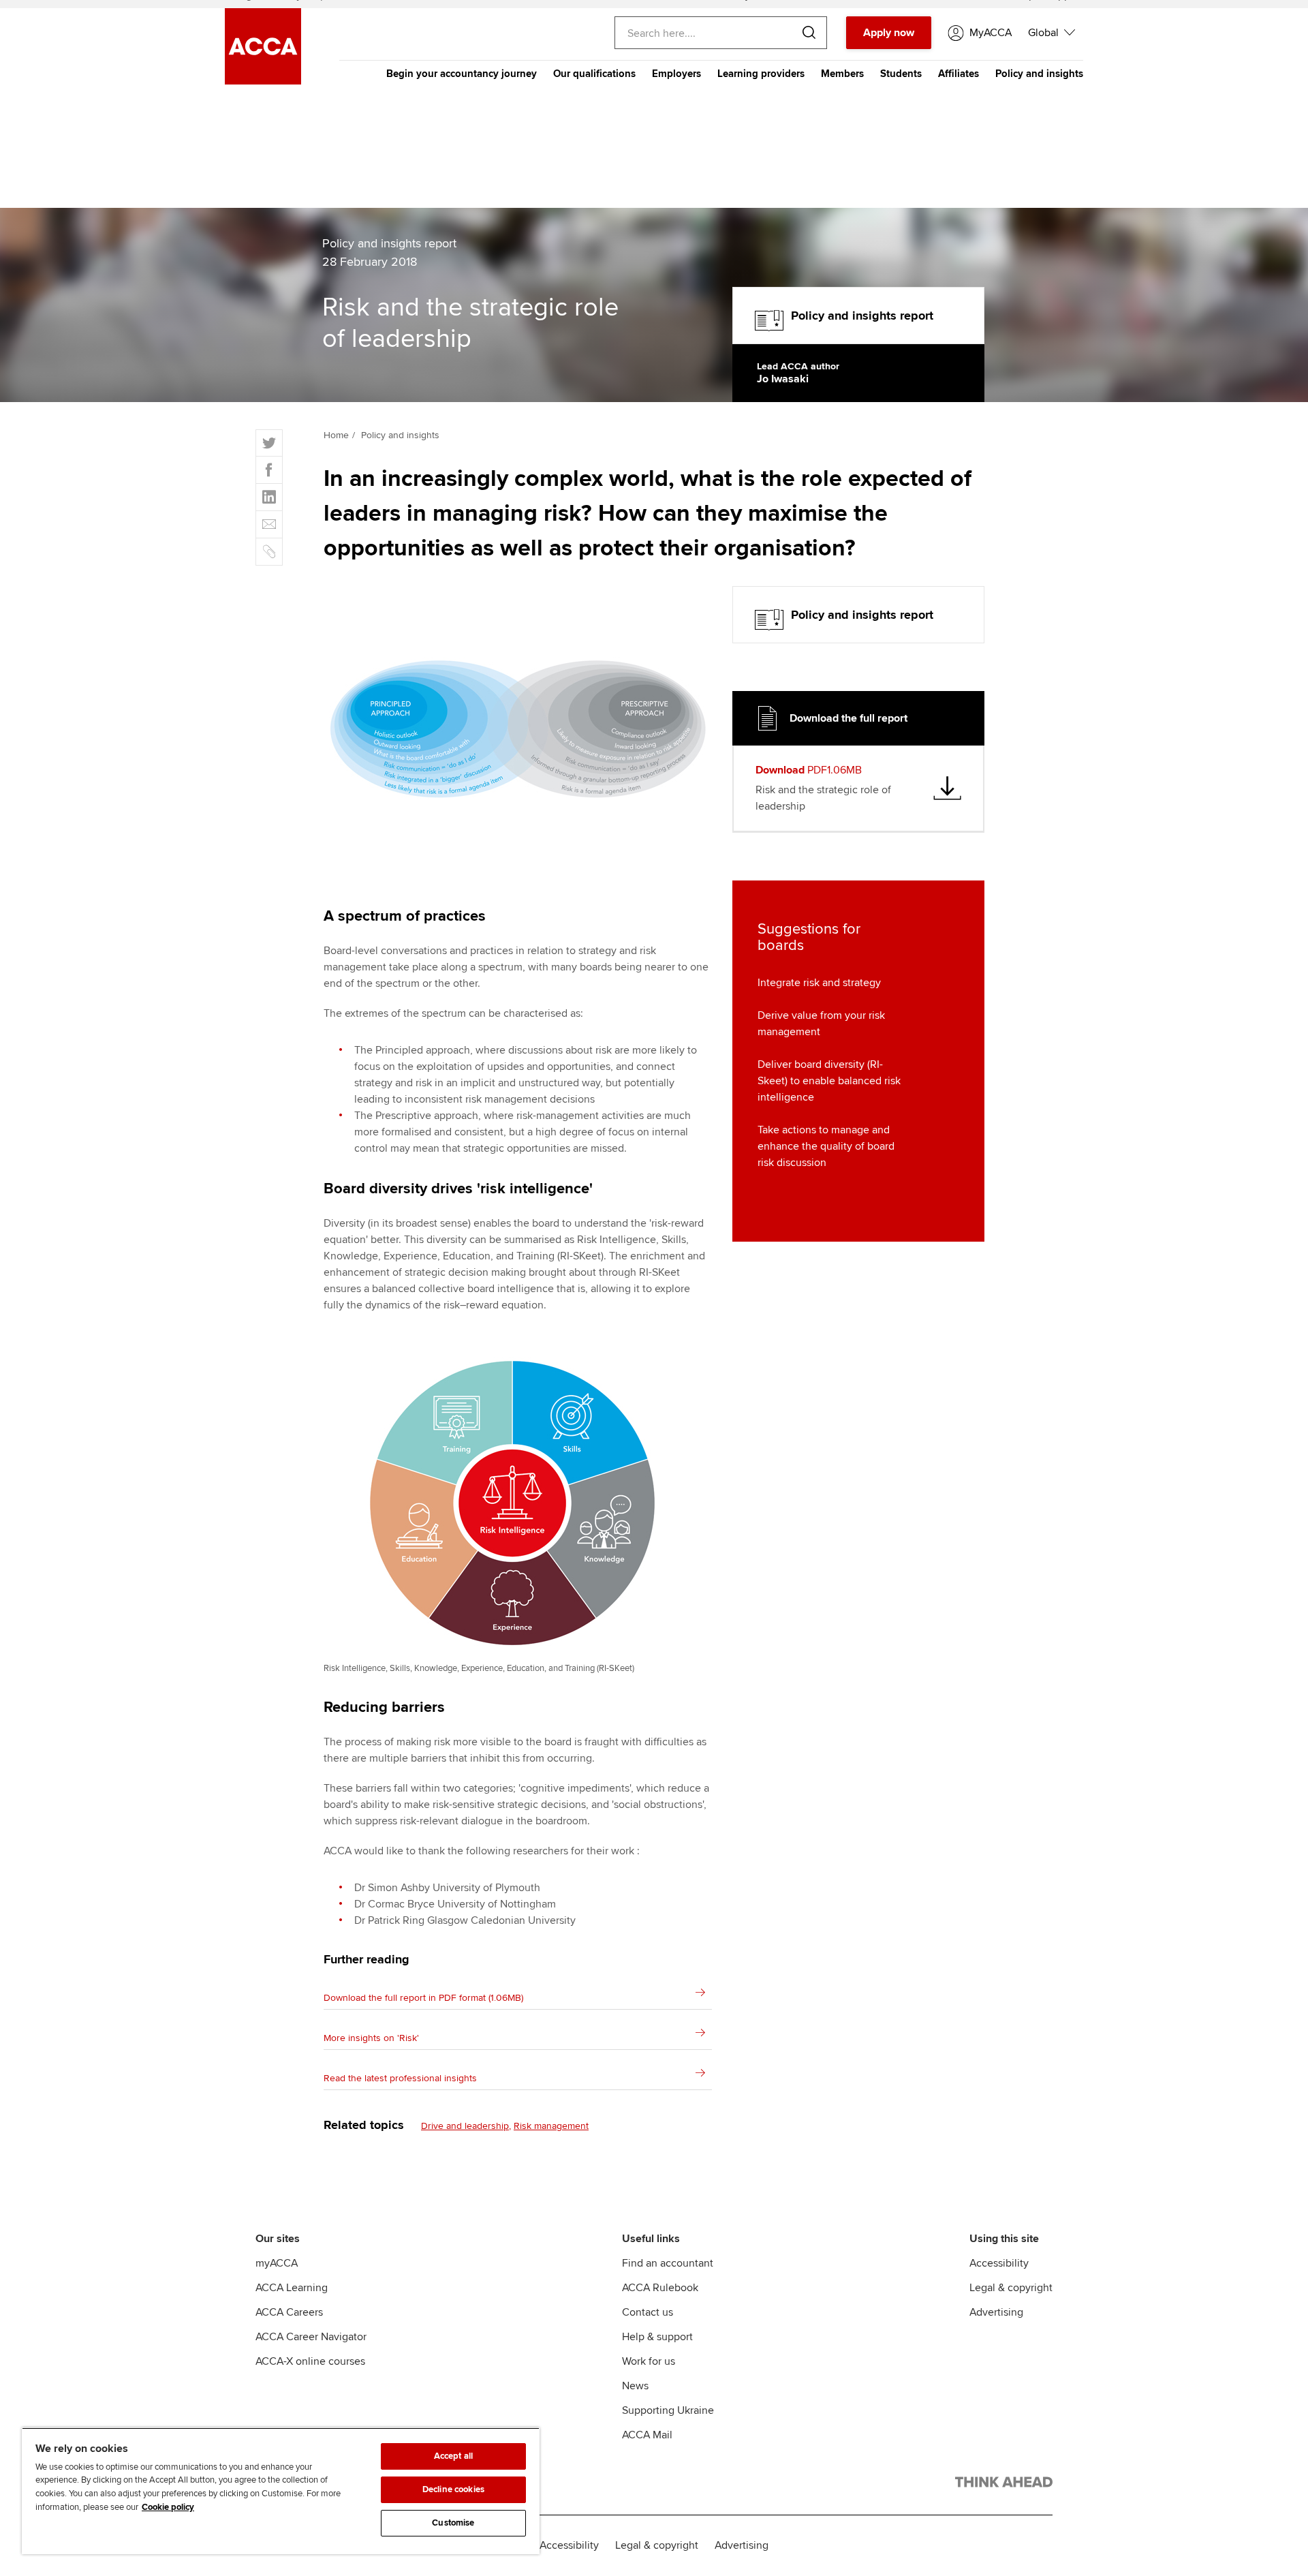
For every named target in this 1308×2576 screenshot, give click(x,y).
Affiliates (959, 74)
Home (336, 435)
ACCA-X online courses (310, 2361)
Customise (453, 2523)
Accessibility (999, 2263)
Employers (676, 74)
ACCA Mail (647, 2435)
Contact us (648, 2312)
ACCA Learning (292, 2288)
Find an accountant (668, 2263)
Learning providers (761, 74)
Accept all (453, 2456)
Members (842, 74)
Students (901, 74)
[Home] (263, 81)
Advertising (996, 2312)
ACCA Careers (289, 2312)
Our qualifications (594, 74)
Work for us (649, 2361)
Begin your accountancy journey (462, 74)
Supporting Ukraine (668, 2410)
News (635, 2386)
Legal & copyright (1011, 2288)
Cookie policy (168, 2507)
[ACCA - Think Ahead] (1004, 2485)
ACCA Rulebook (660, 2288)
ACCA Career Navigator (311, 2337)
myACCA (277, 2263)
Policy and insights (1039, 74)
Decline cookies (453, 2489)
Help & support (657, 2337)
